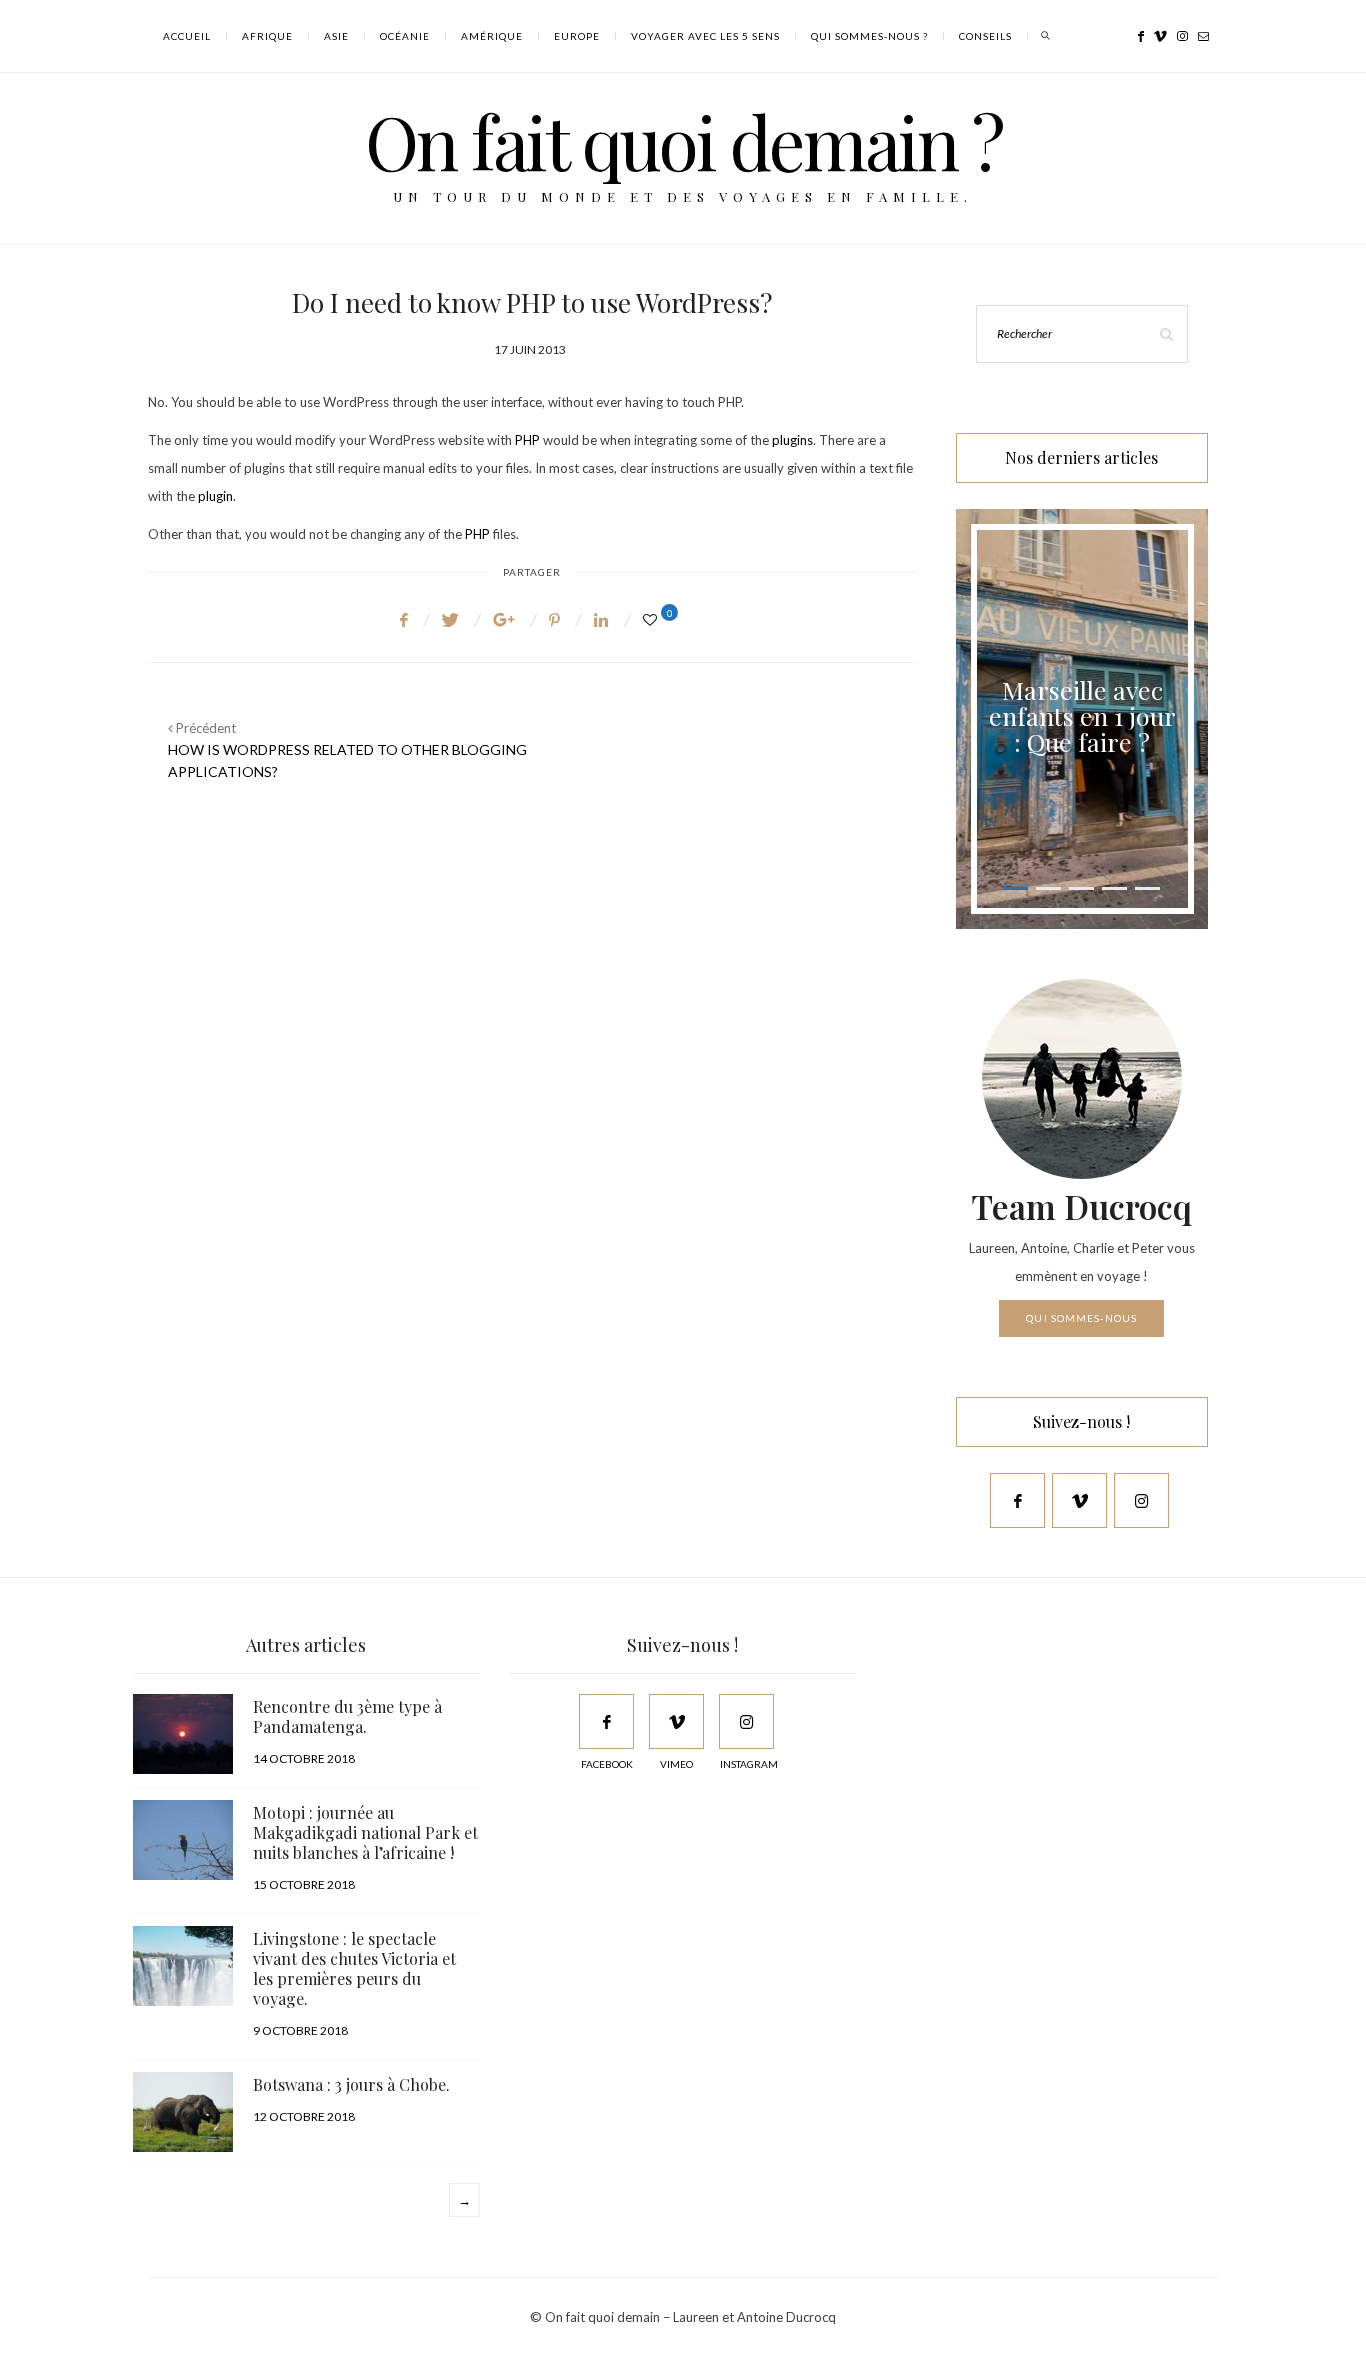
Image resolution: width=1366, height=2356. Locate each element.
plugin (215, 496)
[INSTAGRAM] (746, 1721)
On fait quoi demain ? (683, 140)
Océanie (405, 36)
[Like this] (653, 619)
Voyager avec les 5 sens (705, 36)
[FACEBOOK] (606, 1721)
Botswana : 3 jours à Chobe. (351, 2084)
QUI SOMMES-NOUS (1081, 1318)
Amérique (492, 36)
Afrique (267, 36)
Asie (336, 36)
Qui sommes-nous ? (869, 36)
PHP (527, 440)
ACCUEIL (187, 36)
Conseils (985, 36)
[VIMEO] (676, 1721)
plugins (792, 440)
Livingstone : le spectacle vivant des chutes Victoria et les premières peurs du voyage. (354, 1968)
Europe (577, 36)
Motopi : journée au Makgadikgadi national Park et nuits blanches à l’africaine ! (365, 1832)
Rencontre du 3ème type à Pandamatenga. (347, 1716)
